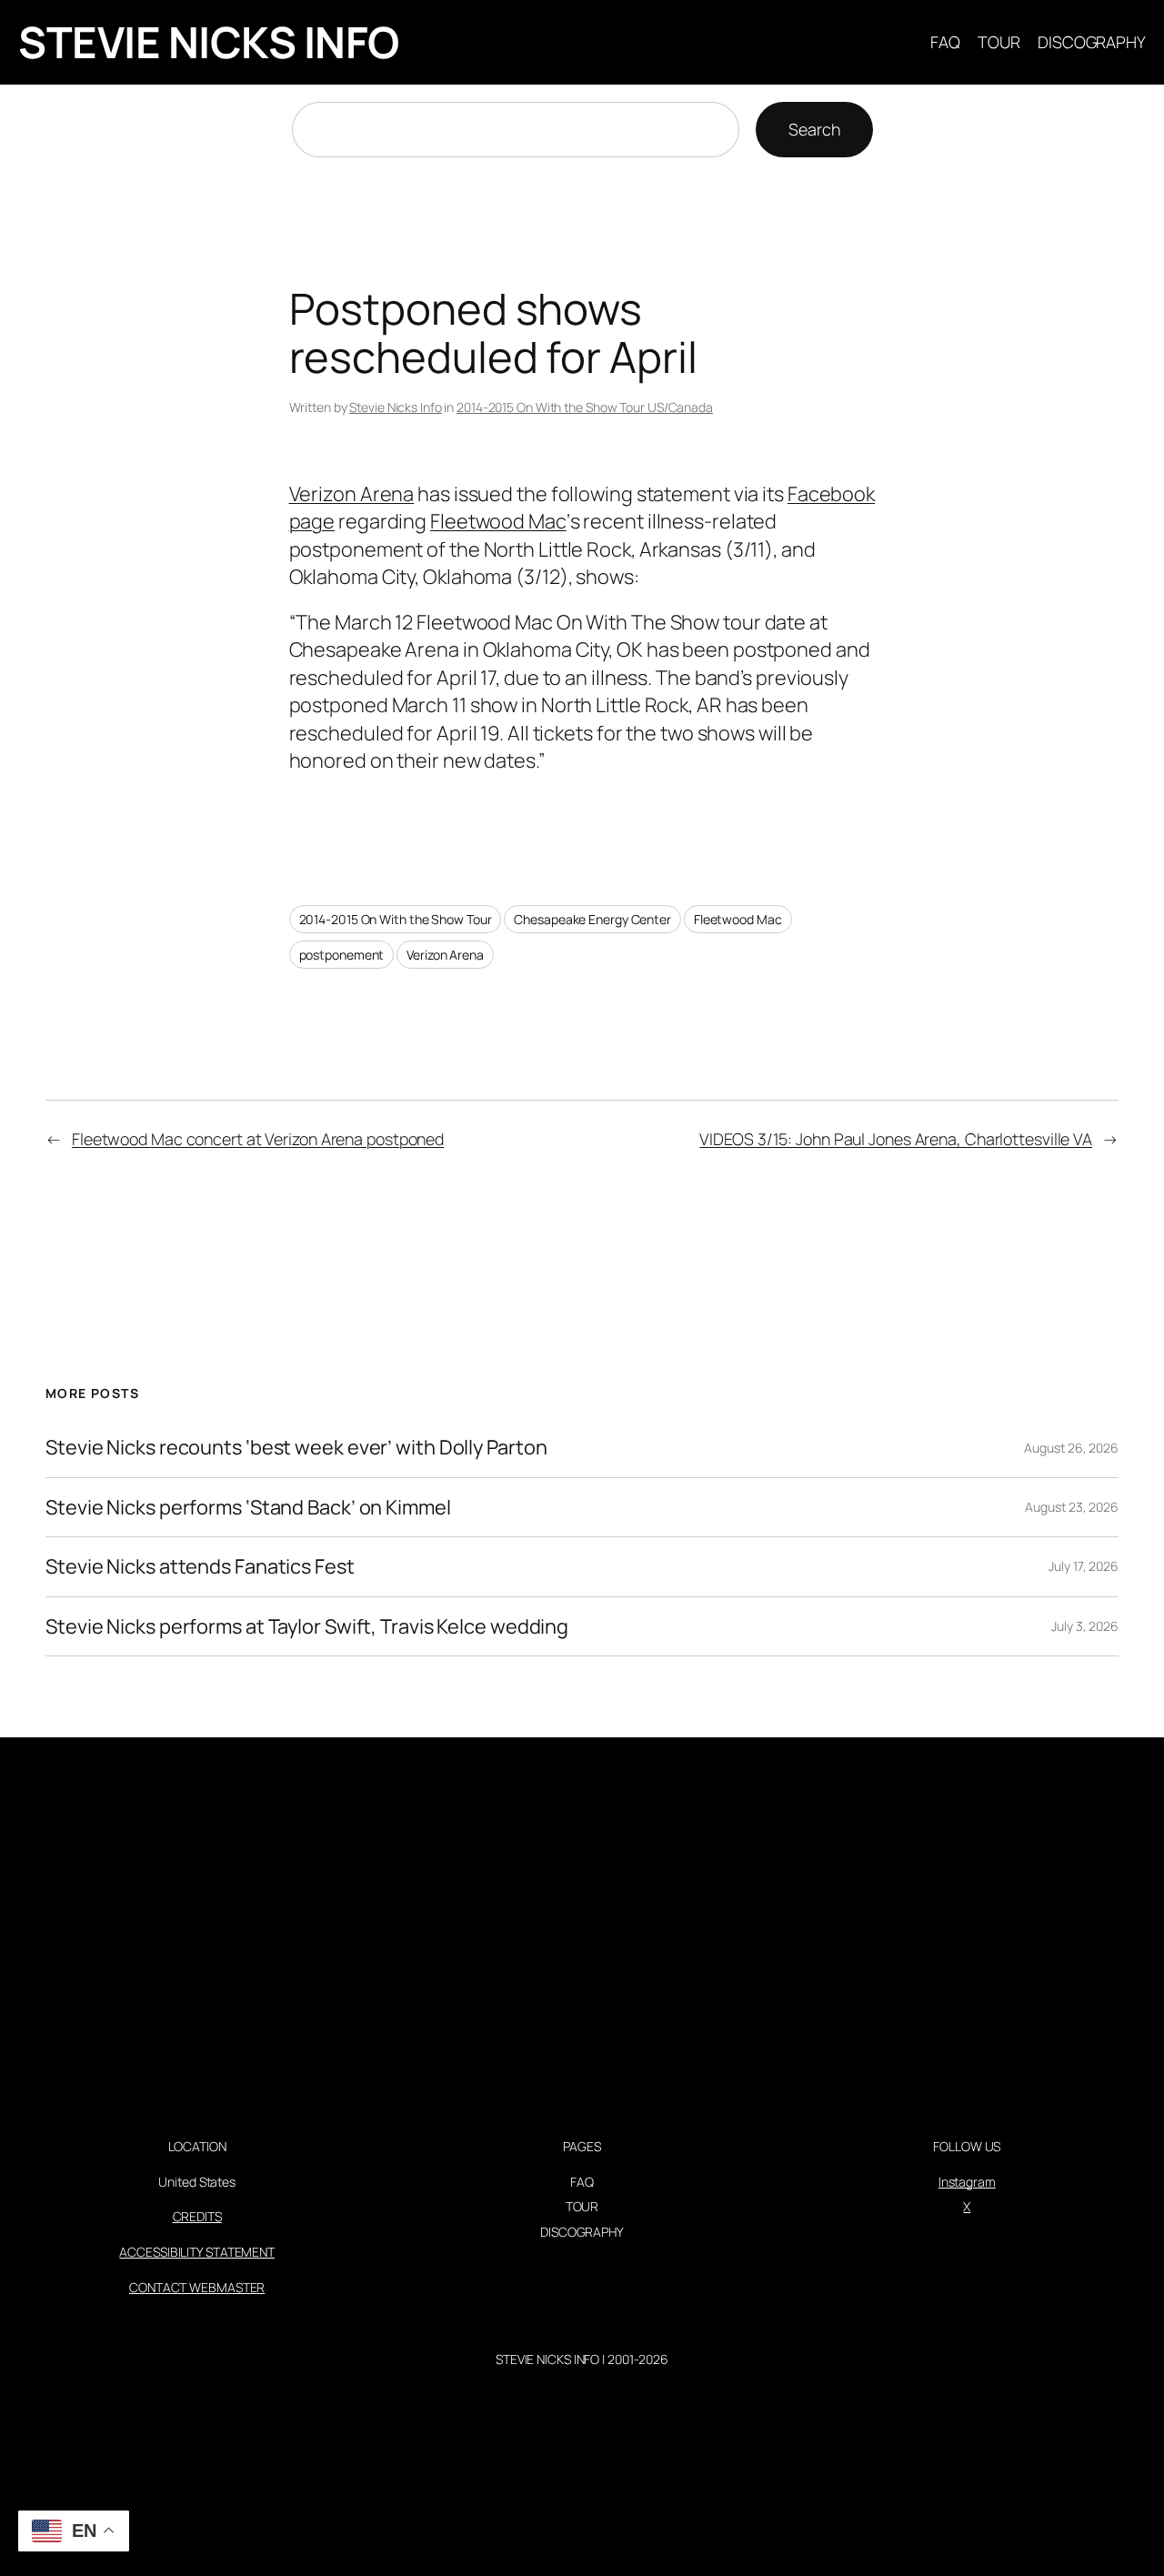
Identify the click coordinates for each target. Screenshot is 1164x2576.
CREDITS (197, 2216)
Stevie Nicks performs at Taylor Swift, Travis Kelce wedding (307, 1626)
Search (814, 129)
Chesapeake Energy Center (592, 919)
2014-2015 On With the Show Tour (396, 919)
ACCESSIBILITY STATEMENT (197, 2252)
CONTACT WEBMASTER (197, 2287)
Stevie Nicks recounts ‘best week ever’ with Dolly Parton (296, 1447)
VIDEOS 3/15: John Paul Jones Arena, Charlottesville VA (896, 1139)
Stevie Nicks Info (395, 407)
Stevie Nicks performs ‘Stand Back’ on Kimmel (248, 1507)
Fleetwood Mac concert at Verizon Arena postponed (258, 1139)
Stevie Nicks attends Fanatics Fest (200, 1566)
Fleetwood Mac (498, 521)
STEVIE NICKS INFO (209, 42)
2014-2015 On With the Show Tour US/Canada (585, 407)
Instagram (967, 2182)
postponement (342, 955)
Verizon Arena (352, 494)
